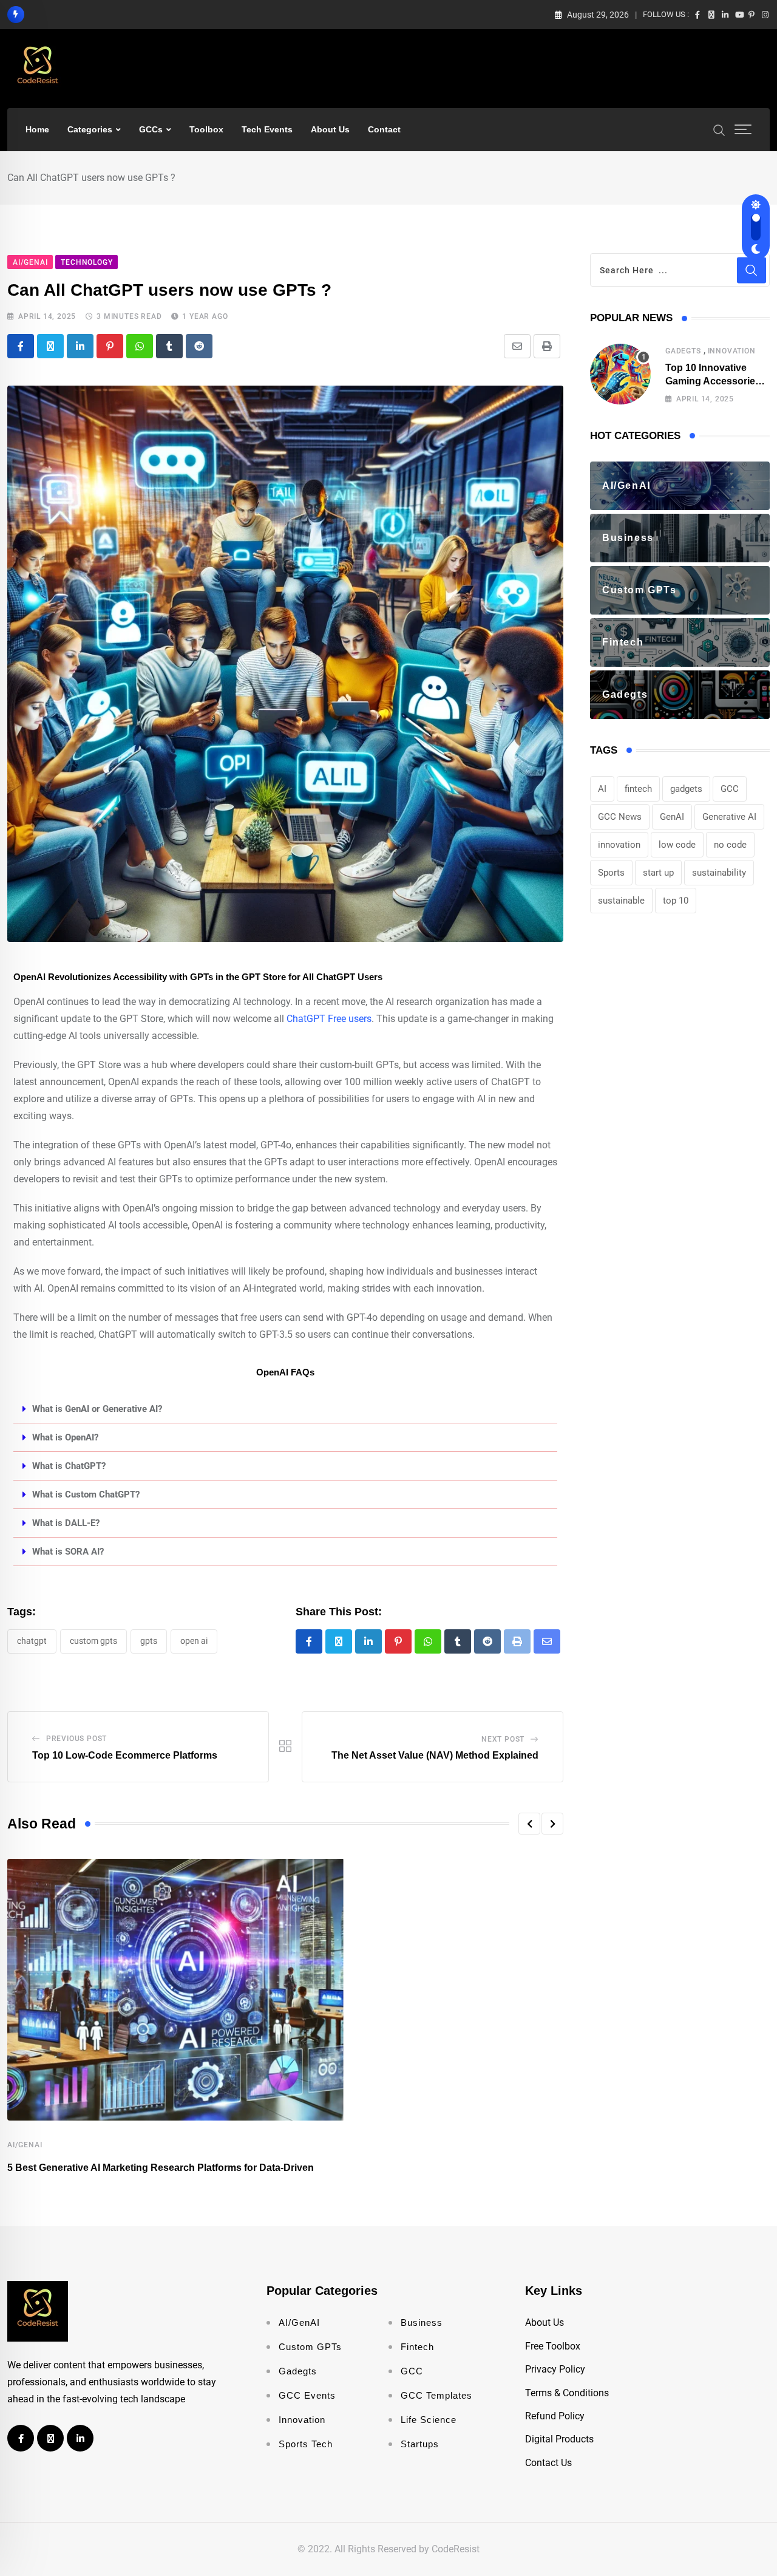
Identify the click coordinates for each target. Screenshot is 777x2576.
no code (730, 845)
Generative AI (729, 817)
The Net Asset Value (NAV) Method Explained (435, 1755)
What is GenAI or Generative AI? (97, 1409)
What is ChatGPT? (69, 1466)
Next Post (503, 1739)
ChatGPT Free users (329, 1019)
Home (37, 129)
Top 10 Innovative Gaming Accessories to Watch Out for (713, 381)
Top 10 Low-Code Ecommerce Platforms (125, 1755)
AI (602, 789)
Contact (384, 129)
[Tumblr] (169, 346)
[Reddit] (199, 346)
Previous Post (76, 1739)
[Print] (547, 346)
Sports (611, 873)
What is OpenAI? (65, 1437)
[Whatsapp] (140, 346)
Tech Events (267, 129)
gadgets (686, 789)
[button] (285, 1409)
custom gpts (93, 1641)
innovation (619, 845)
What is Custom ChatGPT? (86, 1494)
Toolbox (206, 129)
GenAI (672, 817)
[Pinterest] (110, 346)
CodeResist (456, 2549)
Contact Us (548, 2463)
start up (658, 873)
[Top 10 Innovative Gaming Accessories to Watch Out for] (620, 374)
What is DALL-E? (66, 1523)
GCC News (620, 817)
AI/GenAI (25, 2145)
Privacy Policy (555, 2369)
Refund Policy (555, 2416)
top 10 (676, 901)
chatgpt (32, 1641)
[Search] (719, 129)
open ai (194, 1641)
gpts (149, 1641)
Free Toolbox (553, 2346)
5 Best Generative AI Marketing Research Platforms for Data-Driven (161, 2168)
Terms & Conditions (567, 2393)
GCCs (151, 129)
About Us (330, 129)
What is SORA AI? (68, 1552)
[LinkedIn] (80, 346)
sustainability (719, 873)
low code (677, 845)
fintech (638, 789)
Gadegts (683, 351)
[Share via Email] (517, 346)
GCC (730, 789)
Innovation (732, 351)
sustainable (621, 901)
